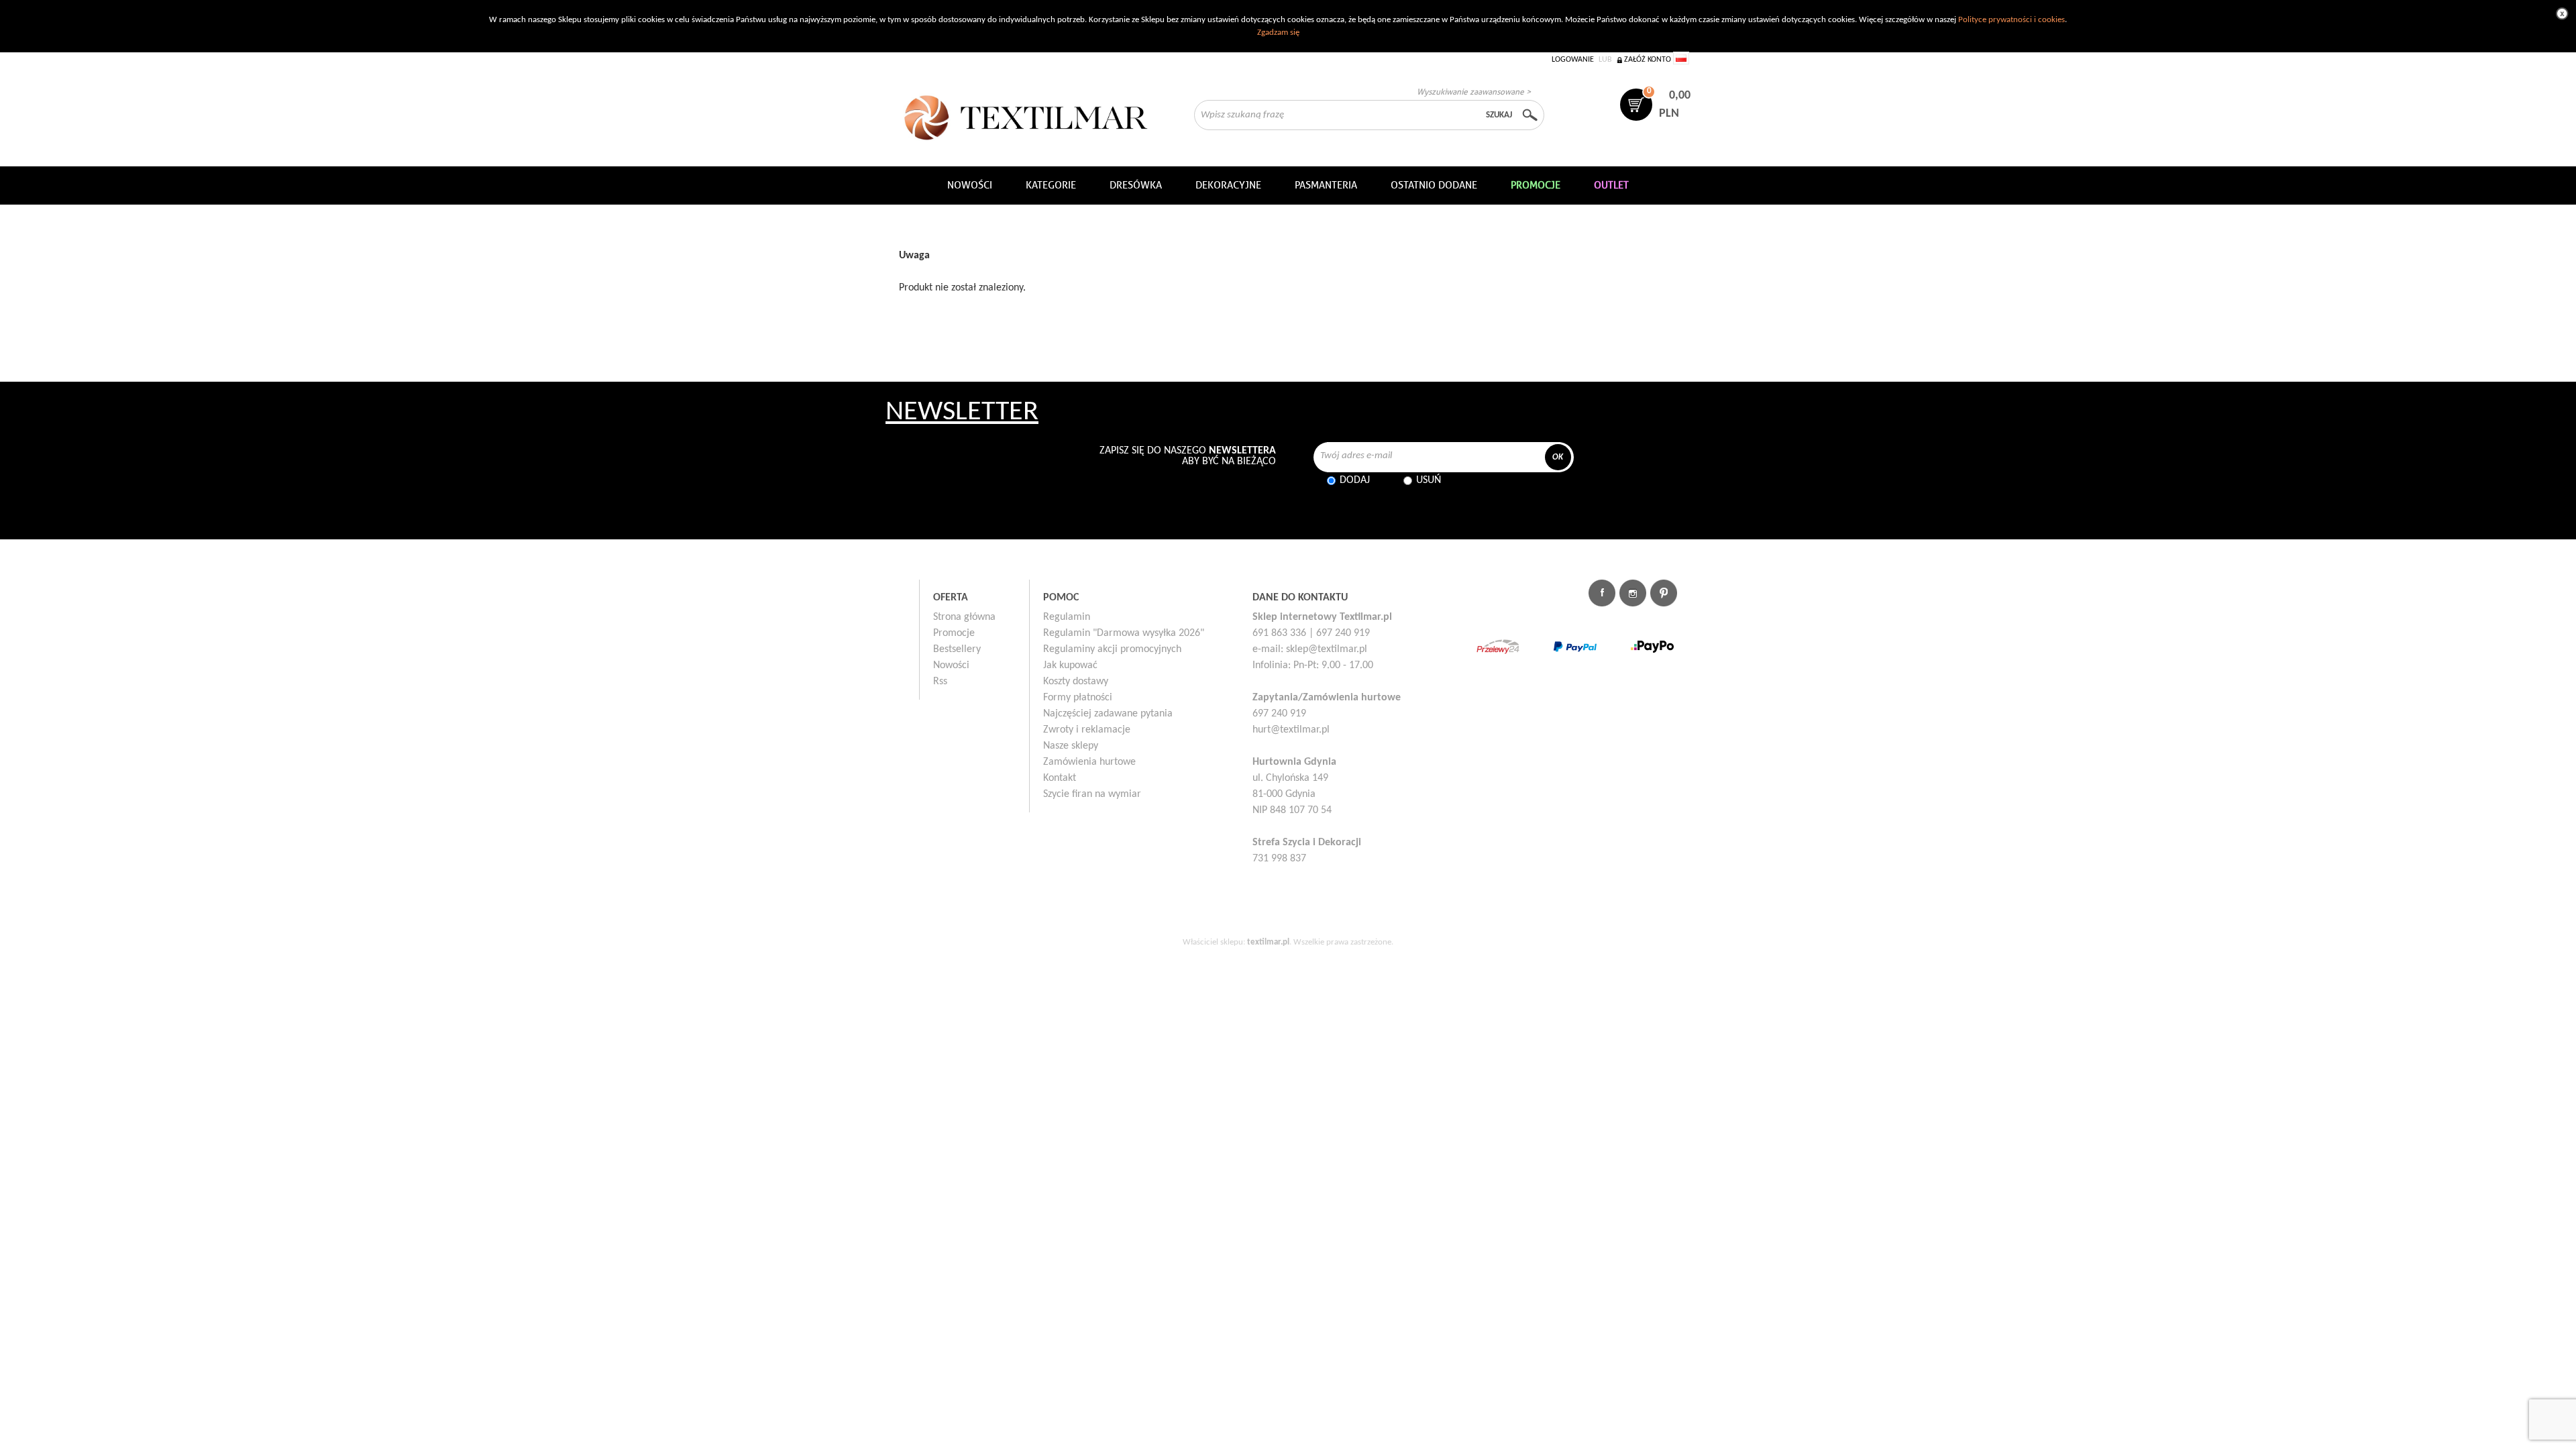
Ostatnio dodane (1434, 185)
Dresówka (1136, 185)
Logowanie (1573, 60)
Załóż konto (1648, 60)
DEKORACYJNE (1228, 185)
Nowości (951, 665)
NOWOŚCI (970, 185)
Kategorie (1051, 185)
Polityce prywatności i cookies (2011, 20)
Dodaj (1355, 480)
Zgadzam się (1278, 33)
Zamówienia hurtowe (1089, 762)
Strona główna (964, 617)
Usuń (1429, 480)
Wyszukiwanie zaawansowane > (1474, 92)
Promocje (954, 633)
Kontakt (1060, 778)
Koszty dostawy (1076, 682)
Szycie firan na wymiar (1092, 794)
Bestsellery (957, 649)
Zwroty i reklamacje (1087, 730)
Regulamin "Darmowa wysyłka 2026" (1124, 633)
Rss (940, 682)
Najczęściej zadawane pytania (1108, 714)
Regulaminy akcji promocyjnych (1112, 649)
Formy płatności (1078, 698)
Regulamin (1067, 617)
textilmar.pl (1268, 942)
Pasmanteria (1326, 185)
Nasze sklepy (1071, 746)
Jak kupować (1070, 665)
